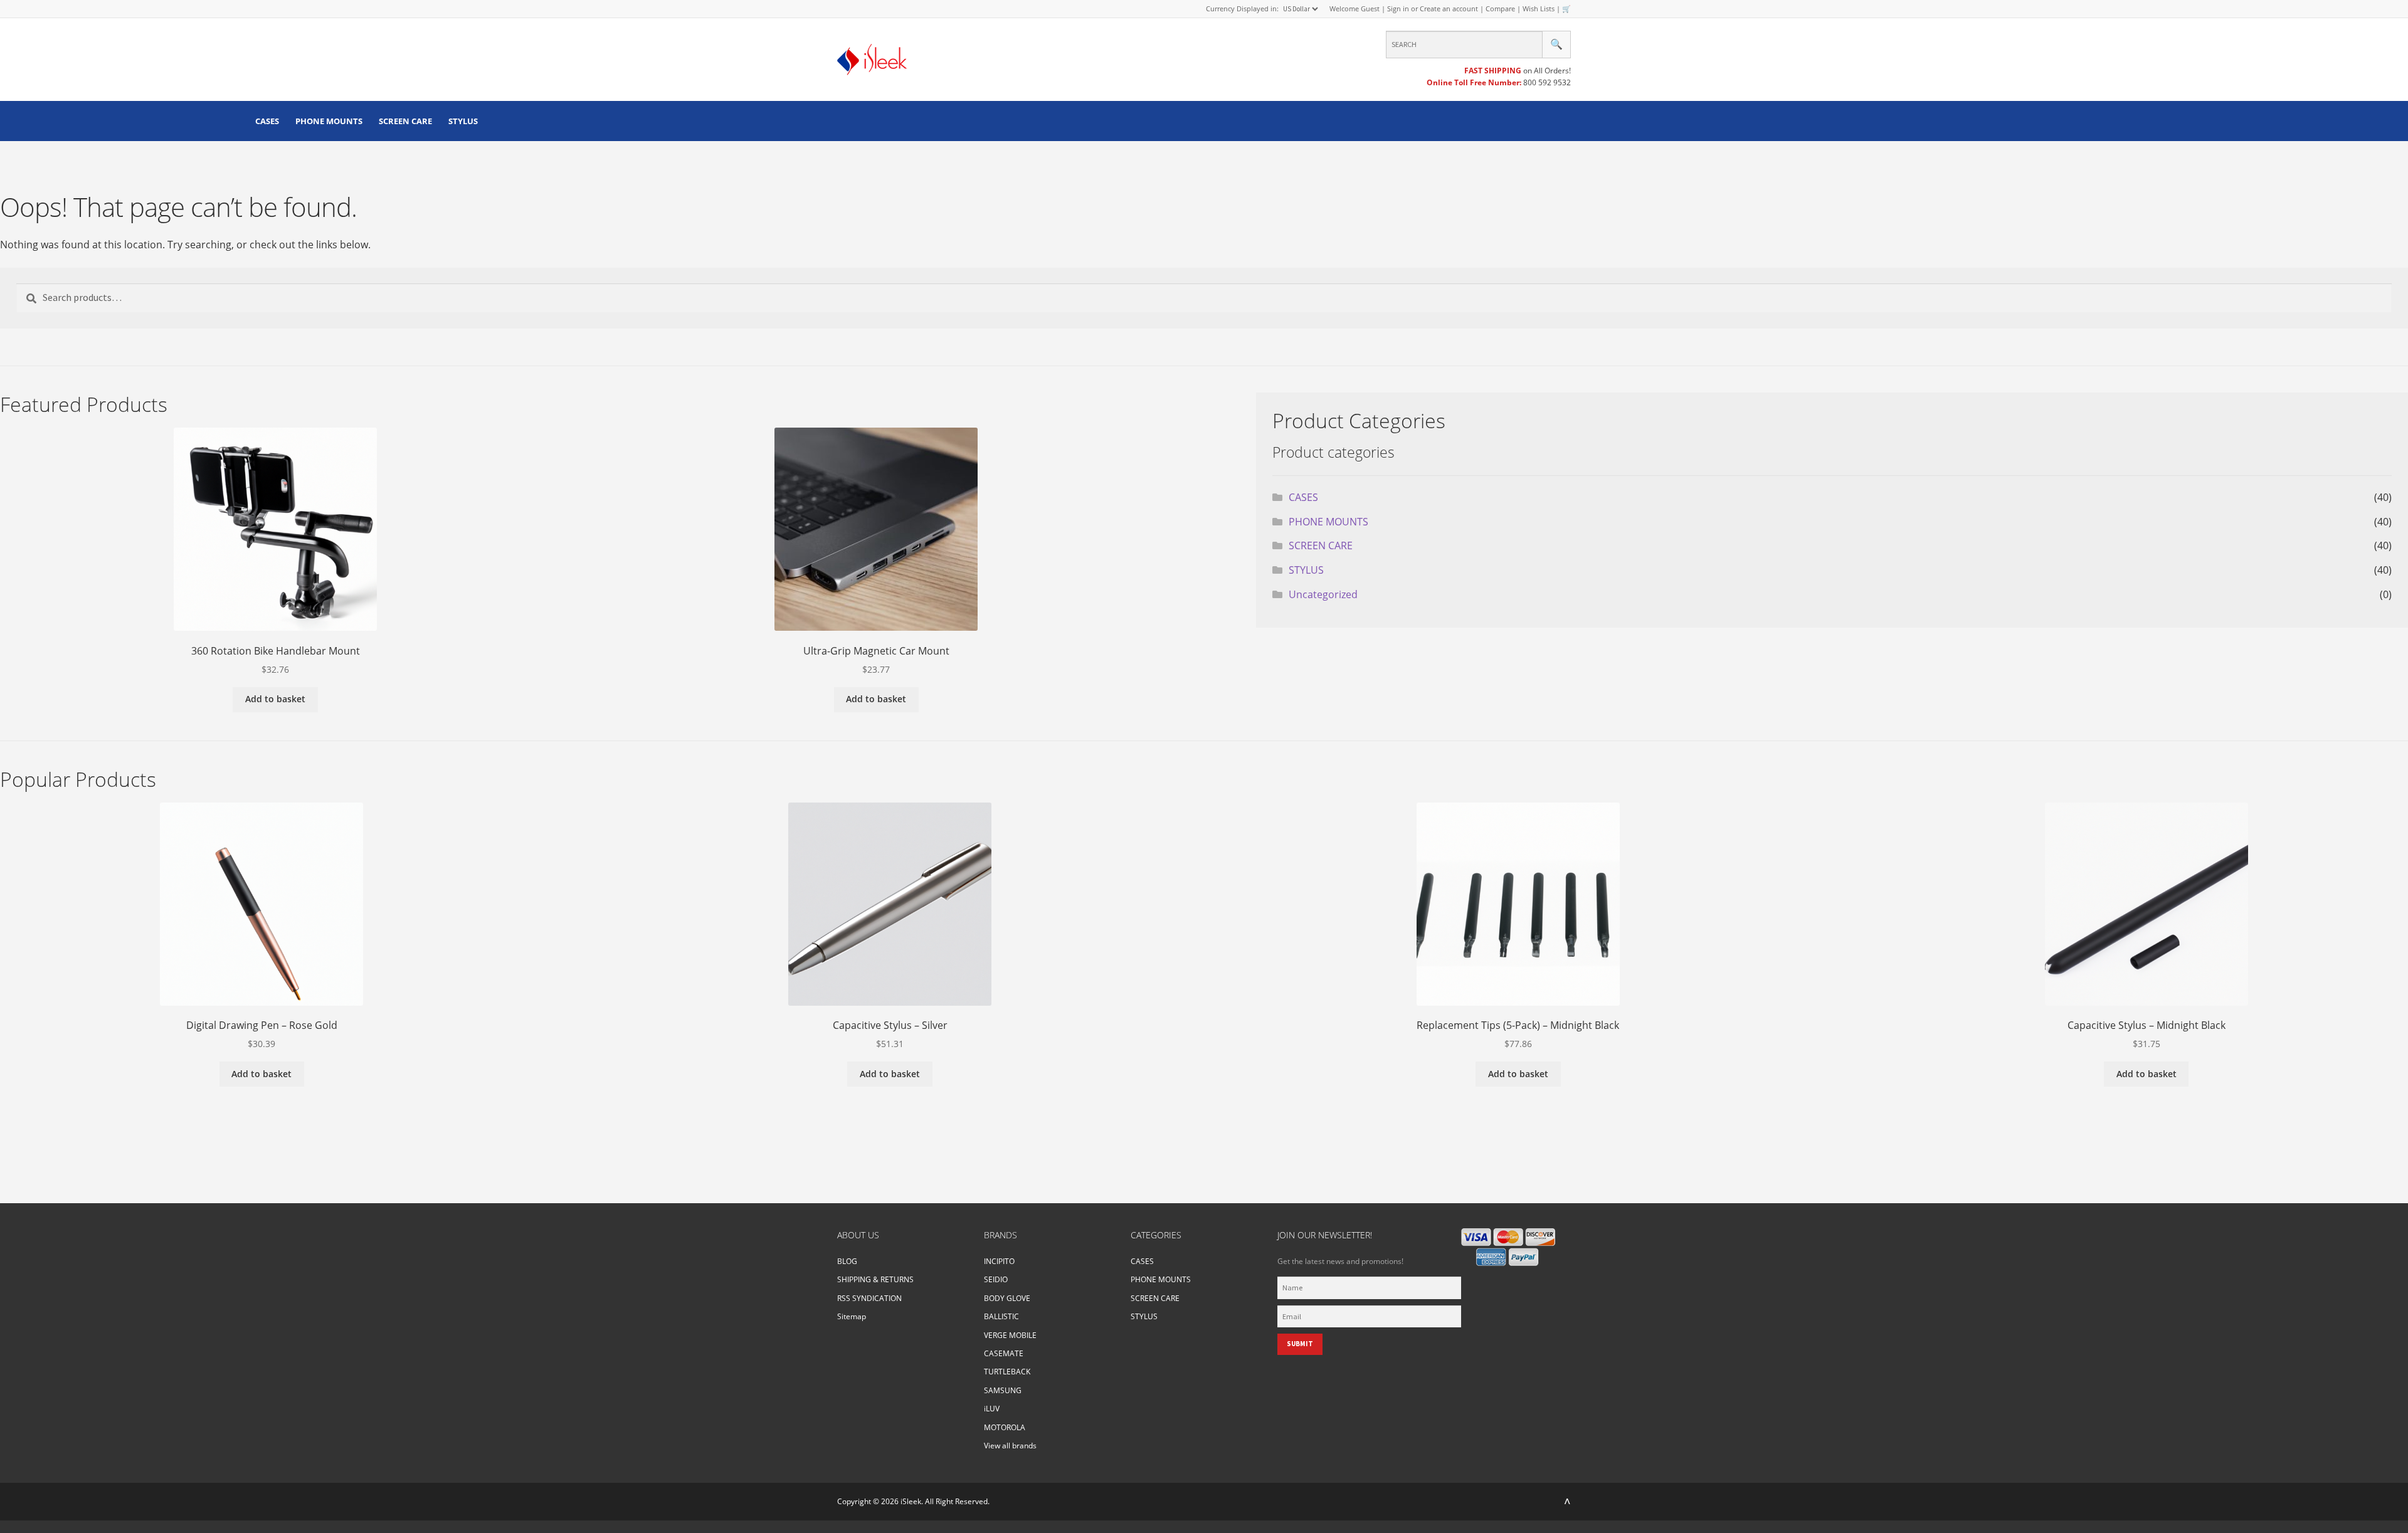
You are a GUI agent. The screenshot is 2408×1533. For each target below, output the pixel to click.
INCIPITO (999, 1261)
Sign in (1398, 8)
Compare (1500, 8)
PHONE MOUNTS (329, 121)
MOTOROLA (1005, 1427)
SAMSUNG (1003, 1390)
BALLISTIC (1001, 1316)
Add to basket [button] (275, 699)
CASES (267, 121)
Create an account (1449, 8)
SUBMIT (1300, 1344)
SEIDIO (996, 1279)
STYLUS (463, 121)
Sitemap (852, 1316)
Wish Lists (1539, 8)
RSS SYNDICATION (869, 1298)
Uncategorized (1323, 594)
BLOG (847, 1261)
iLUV (992, 1409)
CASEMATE (1004, 1353)
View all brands (1010, 1446)
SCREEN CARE (405, 121)
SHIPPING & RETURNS (875, 1279)
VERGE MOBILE (1010, 1335)
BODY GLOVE (1007, 1298)
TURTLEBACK (1007, 1372)
